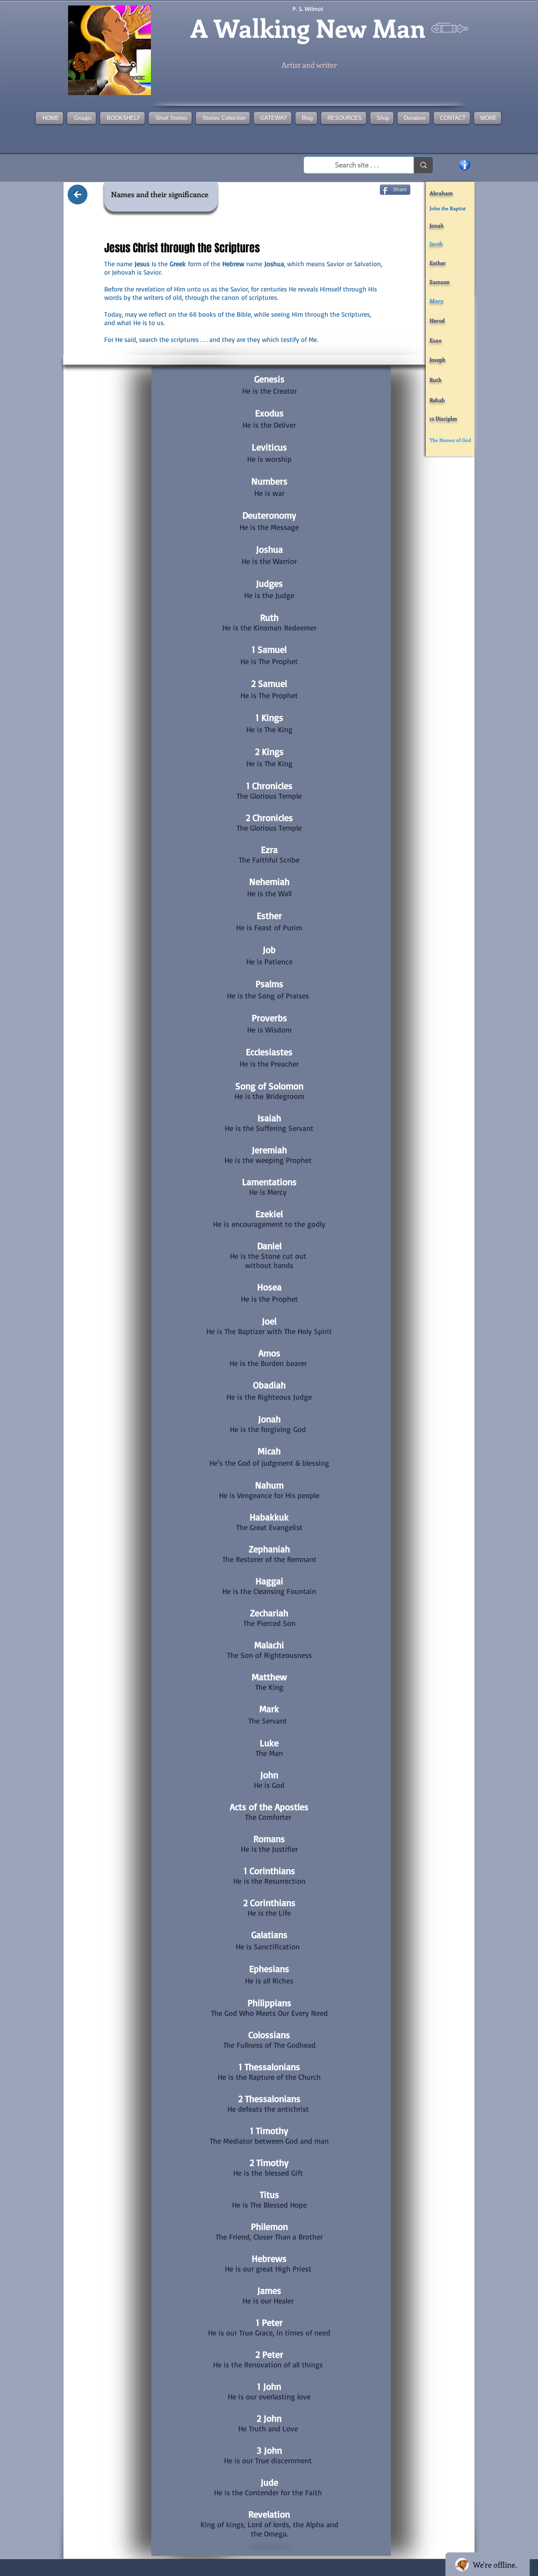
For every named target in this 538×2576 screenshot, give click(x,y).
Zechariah (269, 1613)
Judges (269, 583)
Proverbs (269, 1018)
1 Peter (269, 2322)
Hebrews (269, 2258)
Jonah (269, 1419)
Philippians (269, 2003)
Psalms (269, 984)
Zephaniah (269, 1549)
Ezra (269, 849)
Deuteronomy (269, 515)
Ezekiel (269, 1214)
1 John (269, 2386)
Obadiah (269, 1385)
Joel (269, 1321)
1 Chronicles (269, 785)
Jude (269, 2482)
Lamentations (269, 1182)
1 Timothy (269, 2130)
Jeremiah (269, 1150)
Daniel (269, 1246)
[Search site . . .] (423, 165)
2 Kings (269, 751)
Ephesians (269, 1968)
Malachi (269, 1645)
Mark (269, 1709)
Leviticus (269, 447)
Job (269, 949)
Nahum (269, 1485)
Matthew (269, 1677)
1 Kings (269, 717)
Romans (269, 1839)
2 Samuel (269, 683)
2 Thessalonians (269, 2098)
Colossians (269, 2035)
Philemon (269, 2226)
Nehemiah (269, 881)
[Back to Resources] (78, 195)
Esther (269, 915)
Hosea (269, 1287)
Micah (269, 1451)
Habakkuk (269, 1517)
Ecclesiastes (269, 1052)
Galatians (269, 1934)
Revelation (269, 2514)
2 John (269, 2418)
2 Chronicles (269, 817)
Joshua (269, 549)
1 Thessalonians (269, 2066)
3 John (269, 2450)
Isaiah (269, 1118)
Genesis (269, 379)
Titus (269, 2194)
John (269, 1775)
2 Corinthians (269, 1902)
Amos (269, 1353)
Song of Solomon (269, 1086)
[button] (223, 118)
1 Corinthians (269, 1870)
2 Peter (269, 2354)
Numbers (269, 481)
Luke (269, 1743)
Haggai (269, 1581)
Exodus (269, 413)
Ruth (269, 617)
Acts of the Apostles (269, 1807)
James (269, 2290)
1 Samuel (269, 649)
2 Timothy (269, 2162)
